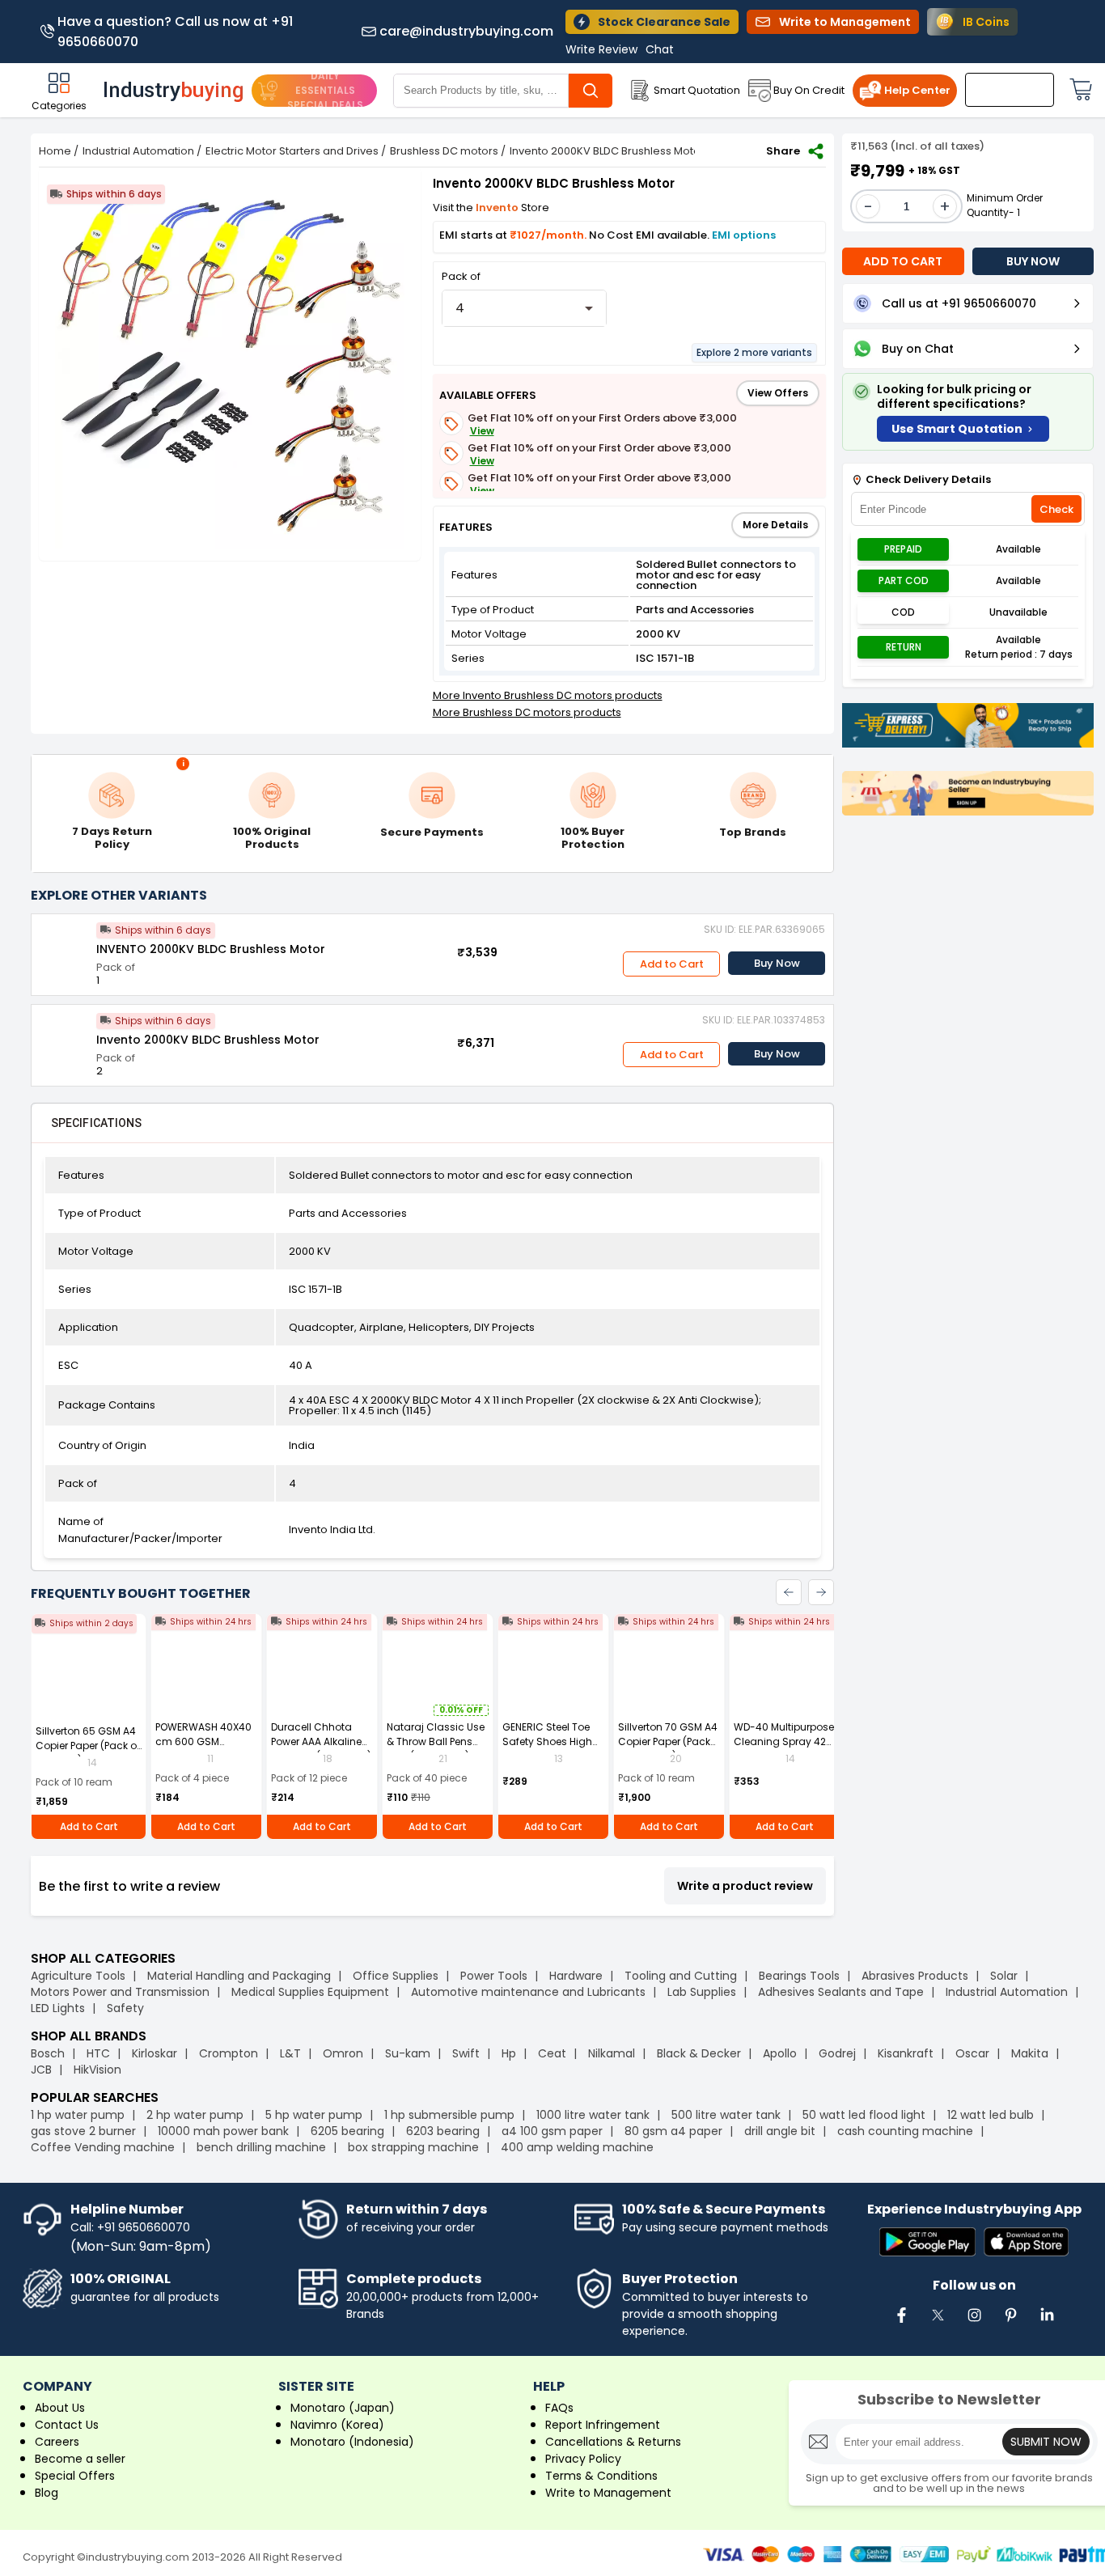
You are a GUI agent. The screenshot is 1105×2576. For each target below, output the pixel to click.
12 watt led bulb (991, 2115)
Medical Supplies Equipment (310, 1992)
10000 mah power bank (223, 2131)
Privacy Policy (583, 2459)
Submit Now (1046, 2442)
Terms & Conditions (601, 2476)
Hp (509, 2053)
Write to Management (608, 2493)
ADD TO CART (903, 261)
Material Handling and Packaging (239, 1976)
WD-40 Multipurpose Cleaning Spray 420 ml (784, 1741)
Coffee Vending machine (103, 2147)
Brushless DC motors (444, 151)
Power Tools (494, 1976)
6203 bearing (443, 2131)
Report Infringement (603, 2425)
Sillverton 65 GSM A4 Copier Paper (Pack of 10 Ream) (88, 1746)
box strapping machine (413, 2147)
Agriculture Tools (78, 1976)
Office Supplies (396, 1976)
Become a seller (80, 2459)
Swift (466, 2053)
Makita (1030, 2053)
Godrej (837, 2053)
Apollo (780, 2053)
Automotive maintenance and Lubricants (528, 1992)
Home (55, 151)
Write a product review (745, 1886)
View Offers (778, 393)
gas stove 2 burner (83, 2131)
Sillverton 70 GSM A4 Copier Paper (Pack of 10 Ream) (668, 1741)
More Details (775, 525)
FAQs (559, 2408)
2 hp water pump (195, 2115)
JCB (41, 2070)
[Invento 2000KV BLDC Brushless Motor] (64, 1037)
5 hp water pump (314, 2115)
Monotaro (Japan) (343, 2408)
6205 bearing (347, 2131)
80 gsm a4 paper (673, 2131)
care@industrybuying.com (466, 32)
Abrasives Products (915, 1976)
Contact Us (67, 2425)
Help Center (917, 90)
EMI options (744, 235)
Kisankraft (906, 2053)
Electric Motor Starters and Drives (292, 151)
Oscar (972, 2053)
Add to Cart (672, 964)
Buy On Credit (809, 90)
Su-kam (408, 2053)
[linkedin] (1047, 2324)
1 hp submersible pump (449, 2115)
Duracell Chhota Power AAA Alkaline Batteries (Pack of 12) (321, 1741)
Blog (47, 2493)
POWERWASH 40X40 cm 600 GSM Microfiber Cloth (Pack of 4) (203, 1749)
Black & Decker (699, 2053)
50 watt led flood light (864, 2115)
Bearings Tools (799, 1976)
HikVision (97, 2070)
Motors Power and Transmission (120, 1992)
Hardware (576, 1976)
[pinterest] (1010, 2324)
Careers (57, 2442)
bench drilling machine (261, 2147)
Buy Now (777, 963)
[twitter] (938, 2324)
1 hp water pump (78, 2115)
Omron (343, 2053)
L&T (290, 2053)
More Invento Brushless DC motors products (548, 695)
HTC (98, 2053)
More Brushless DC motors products (527, 712)
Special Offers (75, 2476)
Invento (498, 208)
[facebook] (901, 2324)
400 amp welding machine (577, 2147)
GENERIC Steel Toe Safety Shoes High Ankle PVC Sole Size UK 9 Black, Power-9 (550, 1749)
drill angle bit (780, 2131)
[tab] (96, 1123)
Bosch (48, 2053)
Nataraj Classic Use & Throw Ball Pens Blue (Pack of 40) (436, 1741)
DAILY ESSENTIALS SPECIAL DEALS (325, 90)
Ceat (552, 2053)
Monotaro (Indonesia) (352, 2442)
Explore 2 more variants (754, 352)
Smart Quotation (697, 90)
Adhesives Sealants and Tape (841, 1992)
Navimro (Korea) (337, 2425)
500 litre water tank (726, 2115)
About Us (60, 2408)
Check (1056, 509)
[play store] (927, 2243)
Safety (125, 2008)
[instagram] (974, 2324)
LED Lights (58, 2008)
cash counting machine (905, 2131)
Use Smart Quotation (957, 429)
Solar (1006, 1976)
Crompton (229, 2053)
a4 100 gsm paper (552, 2131)
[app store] (1026, 2243)
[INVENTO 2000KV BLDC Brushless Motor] (64, 947)
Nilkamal (612, 2053)
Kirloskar (155, 2053)
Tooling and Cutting (681, 1976)
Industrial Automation (138, 151)
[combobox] (525, 308)
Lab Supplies (702, 1992)
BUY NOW (1033, 261)
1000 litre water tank (593, 2115)
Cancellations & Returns (613, 2442)
